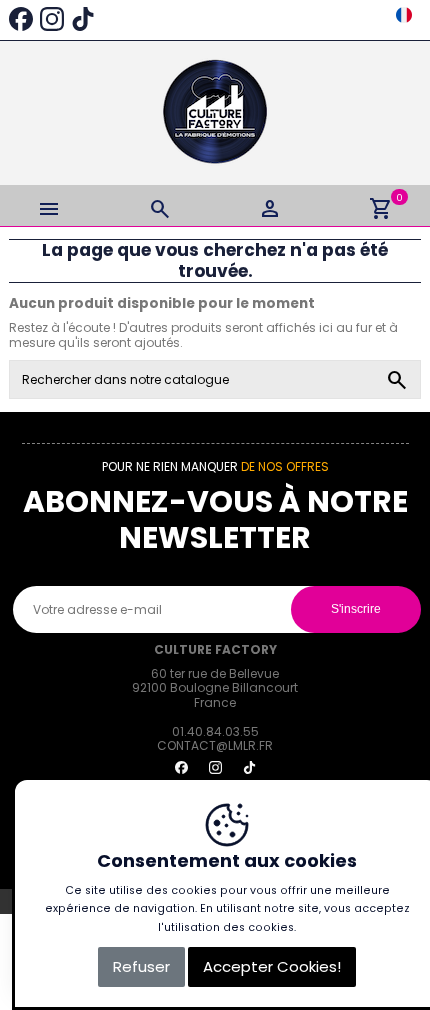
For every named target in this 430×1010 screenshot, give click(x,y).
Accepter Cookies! (272, 966)
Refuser (141, 966)
